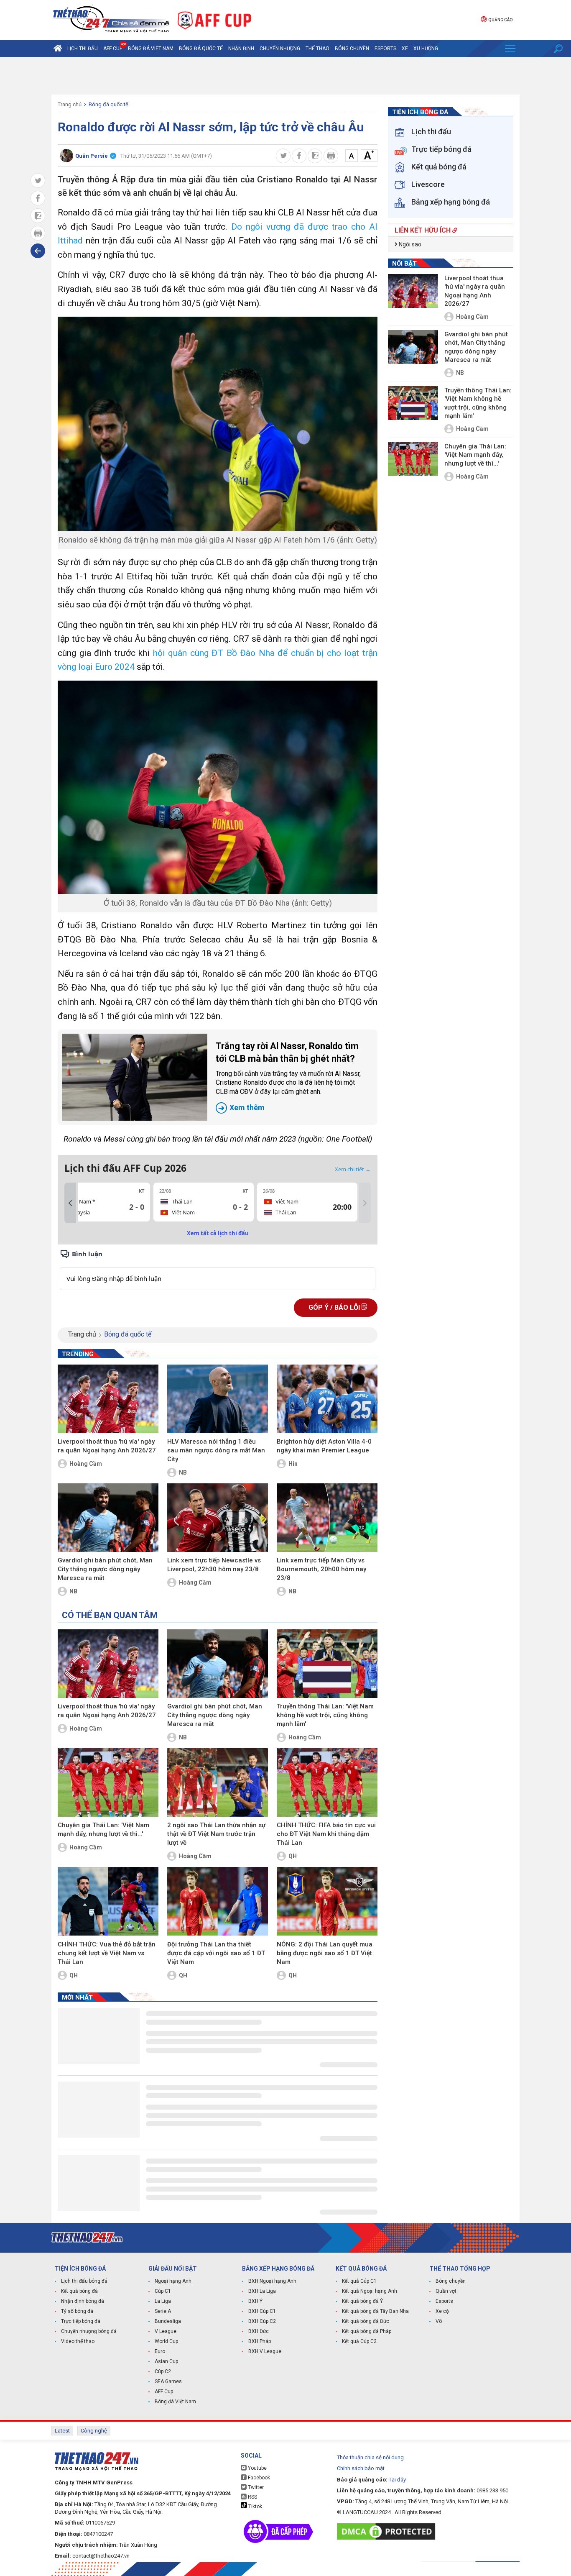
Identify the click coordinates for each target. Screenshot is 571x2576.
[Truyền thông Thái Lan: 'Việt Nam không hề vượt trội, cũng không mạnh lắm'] (327, 1664)
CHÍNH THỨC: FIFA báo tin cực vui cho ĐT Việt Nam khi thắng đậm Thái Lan (326, 1834)
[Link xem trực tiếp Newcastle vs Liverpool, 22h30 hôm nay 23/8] (218, 1518)
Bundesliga (168, 2321)
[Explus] (218, 1269)
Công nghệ (94, 2431)
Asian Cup (166, 2361)
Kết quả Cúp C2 (359, 2341)
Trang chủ (70, 104)
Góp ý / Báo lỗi (335, 1307)
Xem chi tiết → (353, 1169)
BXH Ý (255, 2301)
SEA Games (168, 2381)
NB (183, 1472)
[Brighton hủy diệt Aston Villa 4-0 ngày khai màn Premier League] (327, 1399)
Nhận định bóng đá (83, 2301)
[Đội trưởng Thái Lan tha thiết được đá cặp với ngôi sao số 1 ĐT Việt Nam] (218, 1901)
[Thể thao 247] (110, 19)
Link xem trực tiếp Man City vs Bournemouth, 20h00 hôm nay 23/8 (321, 1569)
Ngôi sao (409, 244)
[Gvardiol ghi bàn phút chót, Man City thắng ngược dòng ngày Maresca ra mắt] (108, 1518)
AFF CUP (113, 49)
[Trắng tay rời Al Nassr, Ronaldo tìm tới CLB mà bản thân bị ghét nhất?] (135, 1077)
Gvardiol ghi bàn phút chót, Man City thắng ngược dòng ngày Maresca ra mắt (105, 1569)
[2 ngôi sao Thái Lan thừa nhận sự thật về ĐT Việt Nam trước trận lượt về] (218, 1782)
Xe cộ (442, 2311)
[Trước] (70, 1203)
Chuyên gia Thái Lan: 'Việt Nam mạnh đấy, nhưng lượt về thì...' (103, 1830)
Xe (405, 49)
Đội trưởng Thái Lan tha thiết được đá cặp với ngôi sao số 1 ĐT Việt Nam (216, 1953)
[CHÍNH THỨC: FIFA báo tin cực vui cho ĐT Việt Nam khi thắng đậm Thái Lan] (327, 1782)
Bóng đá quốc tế (201, 49)
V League (166, 2331)
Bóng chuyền (352, 49)
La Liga (163, 2301)
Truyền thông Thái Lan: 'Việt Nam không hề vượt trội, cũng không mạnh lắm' (325, 1715)
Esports (385, 49)
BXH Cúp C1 (262, 2311)
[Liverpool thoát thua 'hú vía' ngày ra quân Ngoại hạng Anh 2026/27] (108, 1399)
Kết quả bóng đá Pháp (367, 2331)
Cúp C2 (163, 2371)
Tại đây (397, 2480)
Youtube (257, 2468)
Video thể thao (78, 2341)
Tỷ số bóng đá (77, 2311)
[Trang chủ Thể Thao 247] (58, 49)
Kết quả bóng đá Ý (362, 2301)
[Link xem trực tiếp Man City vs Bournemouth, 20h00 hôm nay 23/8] (327, 1518)
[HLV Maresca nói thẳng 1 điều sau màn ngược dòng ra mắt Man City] (218, 1399)
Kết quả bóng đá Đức (366, 2321)
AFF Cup (164, 2392)
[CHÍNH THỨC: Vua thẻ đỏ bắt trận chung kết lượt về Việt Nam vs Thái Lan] (108, 1901)
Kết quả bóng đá (79, 2291)
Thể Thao (317, 49)
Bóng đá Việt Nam (151, 49)
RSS (252, 2497)
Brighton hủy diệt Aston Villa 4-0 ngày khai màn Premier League (324, 1446)
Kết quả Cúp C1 (359, 2281)
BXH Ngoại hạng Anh (272, 2281)
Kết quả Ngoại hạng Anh (370, 2291)
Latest (62, 2431)
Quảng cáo (500, 20)
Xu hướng (426, 49)
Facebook (258, 2478)
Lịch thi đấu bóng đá (84, 2281)
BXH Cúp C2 (262, 2321)
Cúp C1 (163, 2291)
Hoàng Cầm (86, 1464)
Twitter (255, 2487)
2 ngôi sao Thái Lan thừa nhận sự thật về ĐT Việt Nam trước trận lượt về (216, 1834)
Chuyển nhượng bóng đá (89, 2331)
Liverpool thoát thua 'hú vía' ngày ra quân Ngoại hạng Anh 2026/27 (107, 1446)
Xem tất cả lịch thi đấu (218, 1233)
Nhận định (241, 49)
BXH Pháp (260, 2341)
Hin (293, 1464)
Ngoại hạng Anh (173, 2281)
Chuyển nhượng (280, 49)
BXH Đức (259, 2331)
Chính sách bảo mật (361, 2468)
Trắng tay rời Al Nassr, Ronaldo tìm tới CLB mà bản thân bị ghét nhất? (288, 1077)
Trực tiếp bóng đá (81, 2321)
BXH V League (265, 2351)
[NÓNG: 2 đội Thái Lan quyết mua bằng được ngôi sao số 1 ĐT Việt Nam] (327, 1901)
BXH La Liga (262, 2291)
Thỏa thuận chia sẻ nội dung (370, 2457)
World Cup (166, 2341)
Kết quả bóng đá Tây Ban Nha (375, 2311)
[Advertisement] (285, 76)
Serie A (163, 2311)
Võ (439, 2321)
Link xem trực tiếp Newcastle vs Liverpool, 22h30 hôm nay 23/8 (214, 1565)
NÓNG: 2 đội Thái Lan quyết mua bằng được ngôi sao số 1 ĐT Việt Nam (325, 1953)
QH (293, 1856)
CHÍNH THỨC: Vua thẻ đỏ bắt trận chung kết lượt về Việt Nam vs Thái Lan (107, 1953)
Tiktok (255, 2507)
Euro (160, 2351)
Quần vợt (446, 2291)
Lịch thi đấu (83, 49)
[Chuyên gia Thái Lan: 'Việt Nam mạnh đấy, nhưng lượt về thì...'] (108, 1782)
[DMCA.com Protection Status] (388, 2531)
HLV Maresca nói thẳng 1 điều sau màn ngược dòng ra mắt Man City (216, 1450)
